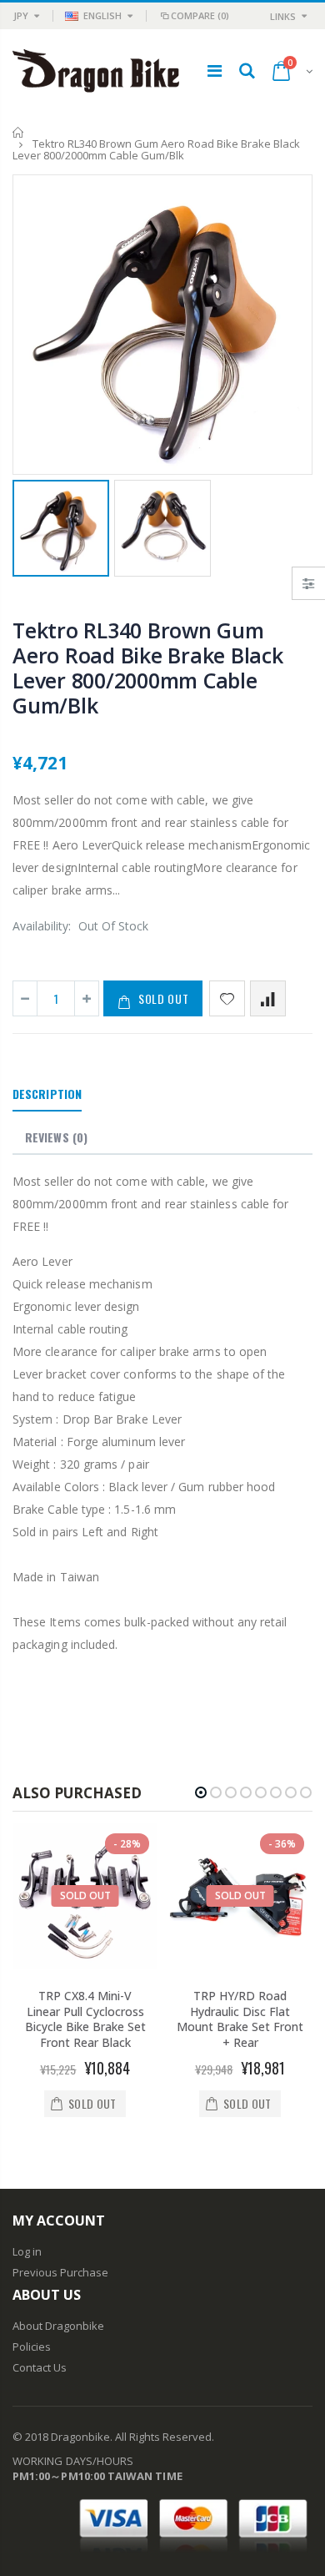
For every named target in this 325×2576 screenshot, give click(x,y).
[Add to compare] (268, 998)
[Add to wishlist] (227, 998)
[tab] (47, 1095)
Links (283, 16)
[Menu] (215, 71)
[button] (201, 1792)
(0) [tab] (56, 1137)
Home (19, 132)
